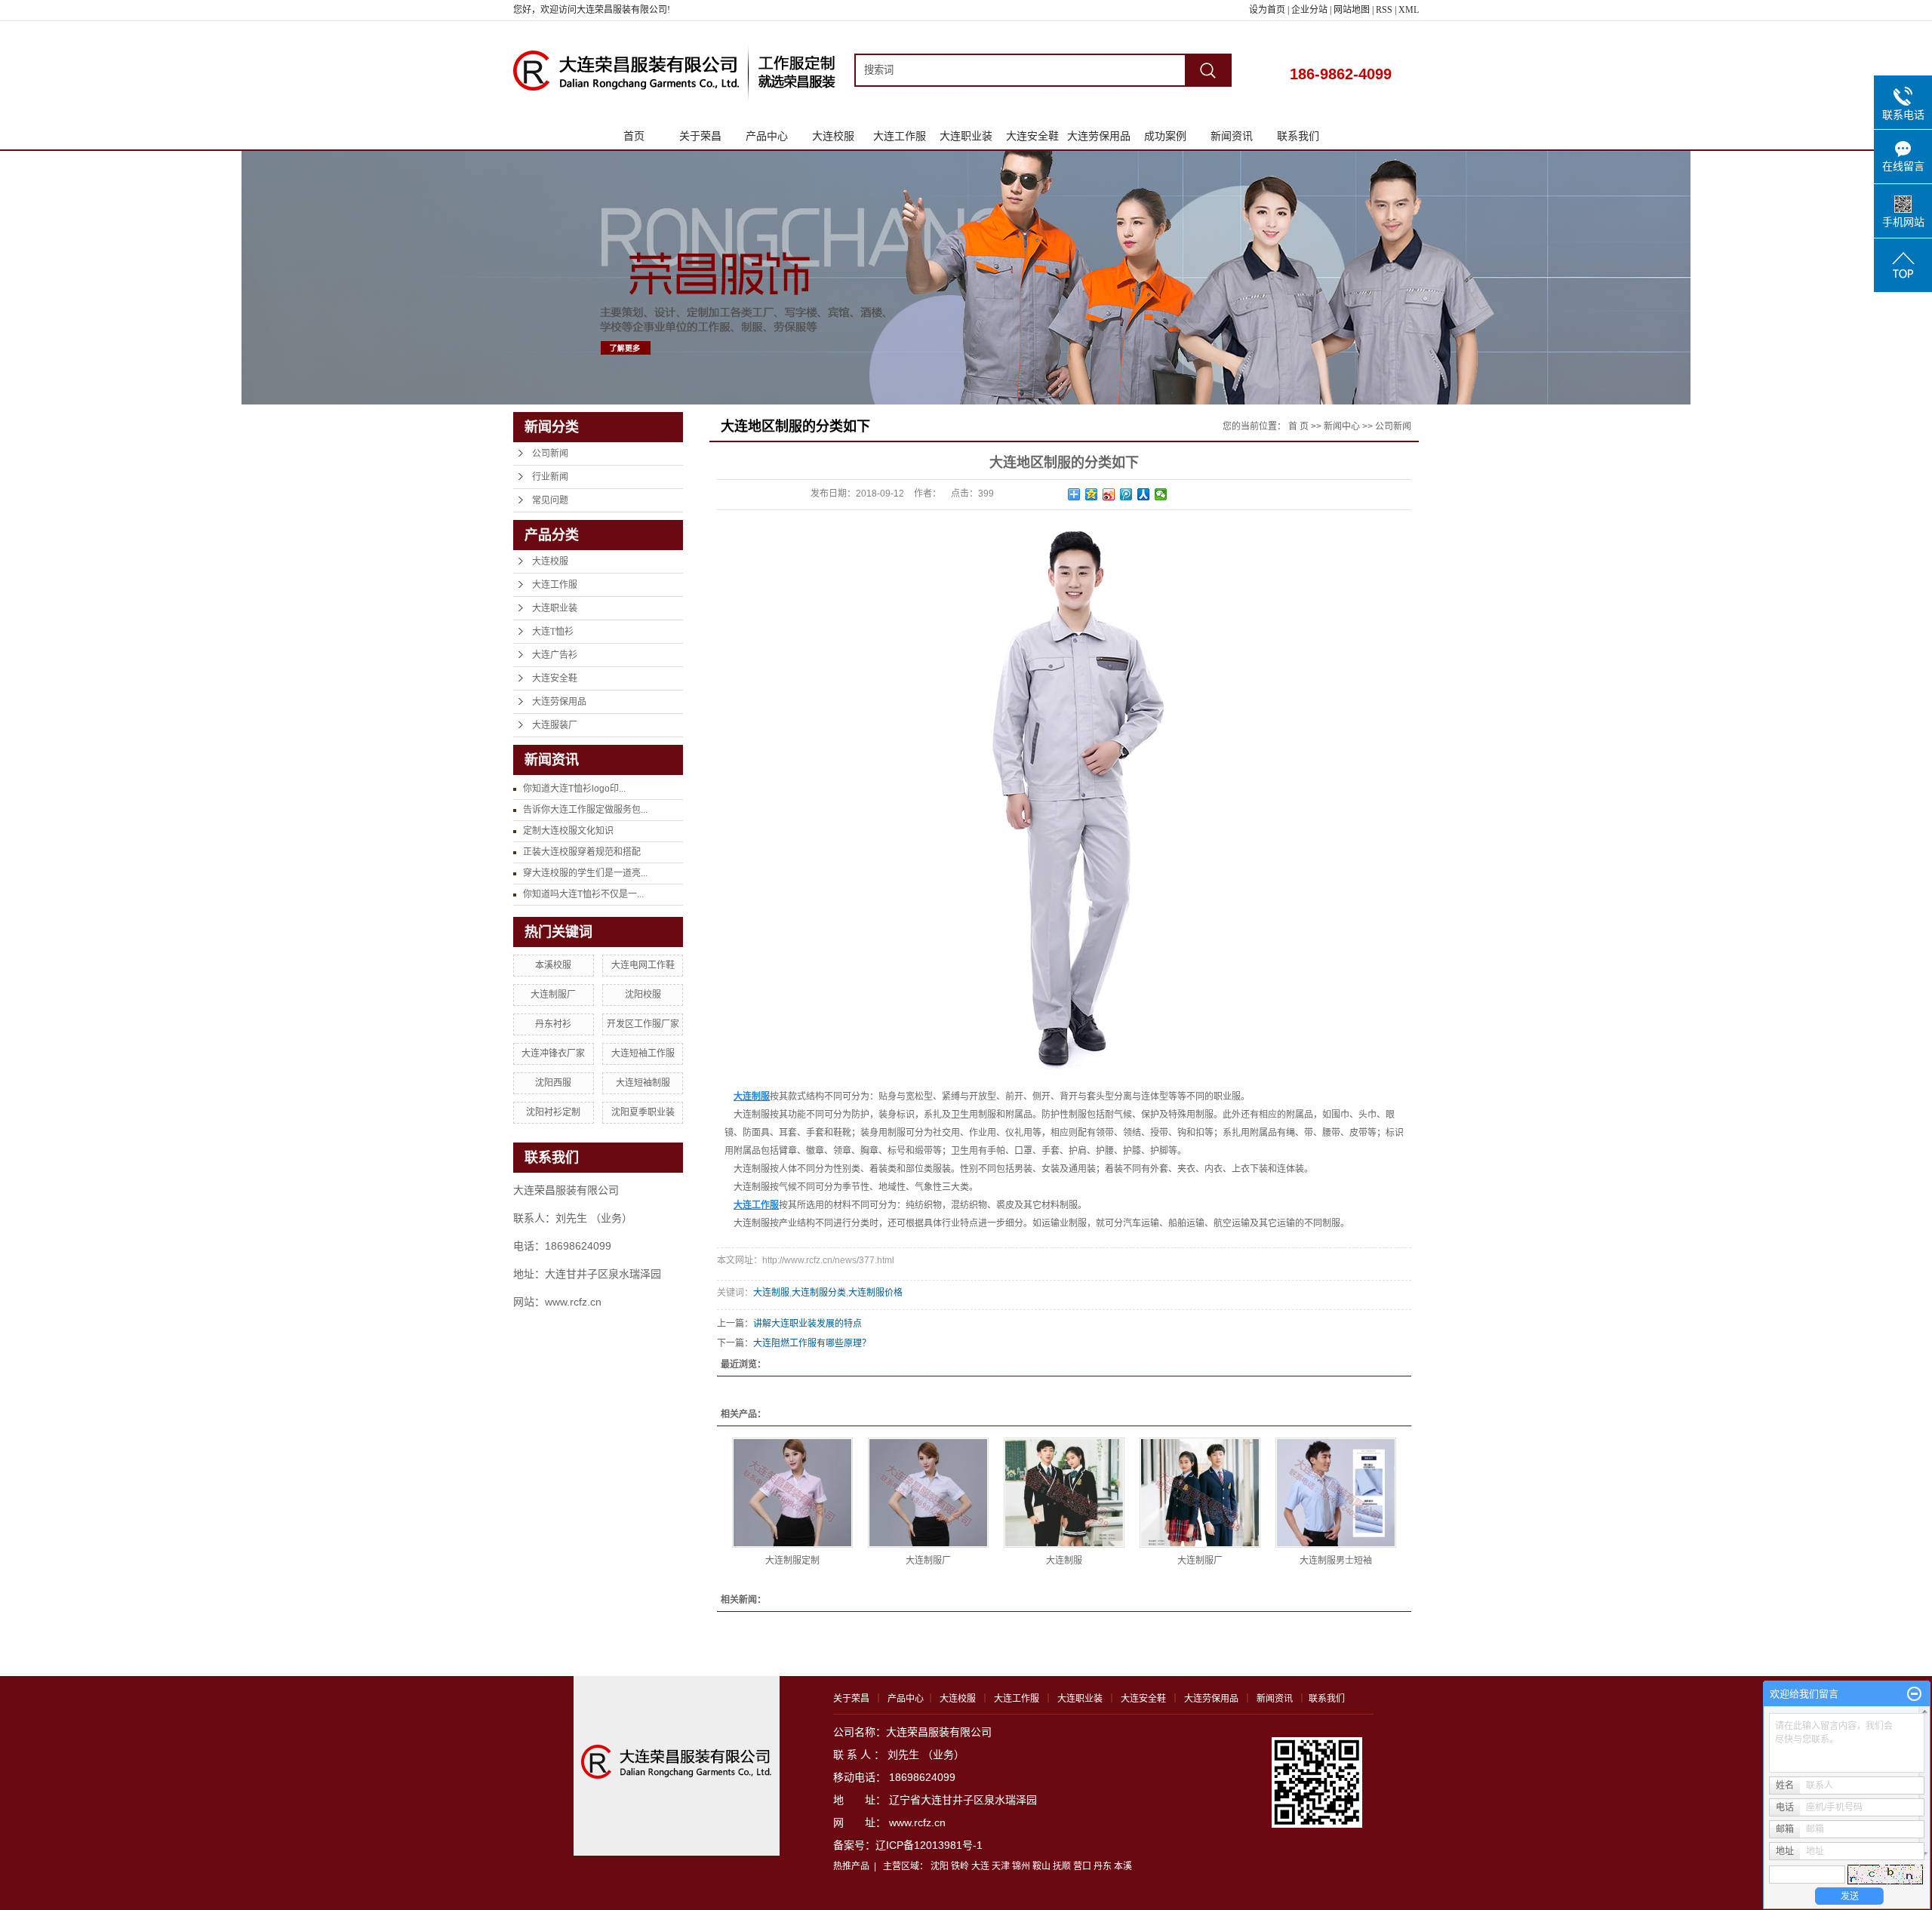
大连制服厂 (553, 995)
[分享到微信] (1161, 494)
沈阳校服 (643, 995)
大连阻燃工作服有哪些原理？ (812, 1343)
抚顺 (1062, 1866)
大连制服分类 (819, 1293)
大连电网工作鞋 (643, 965)
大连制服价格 (875, 1293)
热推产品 (851, 1866)
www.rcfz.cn (917, 1822)
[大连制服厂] (928, 1493)
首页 (634, 136)
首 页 (1298, 426)
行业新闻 (550, 477)
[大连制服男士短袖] (1336, 1493)
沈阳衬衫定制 (553, 1112)
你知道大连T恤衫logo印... (574, 789)
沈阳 (940, 1866)
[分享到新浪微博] (1109, 494)
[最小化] (1914, 1694)
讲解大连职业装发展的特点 (808, 1324)
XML (1409, 10)
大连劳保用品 (1099, 136)
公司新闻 (550, 454)
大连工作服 (900, 136)
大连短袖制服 (643, 1083)
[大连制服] (1064, 1493)
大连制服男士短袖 (1336, 1561)
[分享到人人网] (1144, 494)
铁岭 (960, 1866)
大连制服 (771, 1293)
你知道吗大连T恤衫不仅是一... (583, 894)
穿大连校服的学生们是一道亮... (585, 873)
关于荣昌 (700, 136)
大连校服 (833, 136)
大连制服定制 (792, 1561)
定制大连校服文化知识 (568, 831)
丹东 (1103, 1866)
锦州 (1021, 1866)
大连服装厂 (555, 725)
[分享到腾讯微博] (1126, 494)
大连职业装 (966, 136)
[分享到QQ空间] (1092, 494)
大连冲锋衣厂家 (553, 1053)
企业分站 (1309, 10)
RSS (1384, 10)
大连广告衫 (555, 655)
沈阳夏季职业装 (643, 1112)
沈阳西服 (553, 1083)
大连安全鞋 (1032, 136)
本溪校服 (553, 965)
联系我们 (1298, 136)
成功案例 (1165, 136)
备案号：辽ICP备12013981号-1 (908, 1845)
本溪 (1123, 1866)
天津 (1001, 1866)
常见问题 (550, 500)
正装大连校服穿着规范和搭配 (582, 852)
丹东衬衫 (553, 1024)
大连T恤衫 (553, 632)
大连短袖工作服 (643, 1053)
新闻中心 (1342, 426)
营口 (1082, 1866)
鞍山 (1041, 1866)
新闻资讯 (1232, 136)
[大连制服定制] (792, 1493)
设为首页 (1267, 10)
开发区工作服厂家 (643, 1024)
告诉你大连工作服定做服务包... (585, 810)
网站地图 (1353, 10)
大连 (980, 1866)
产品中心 (767, 136)
